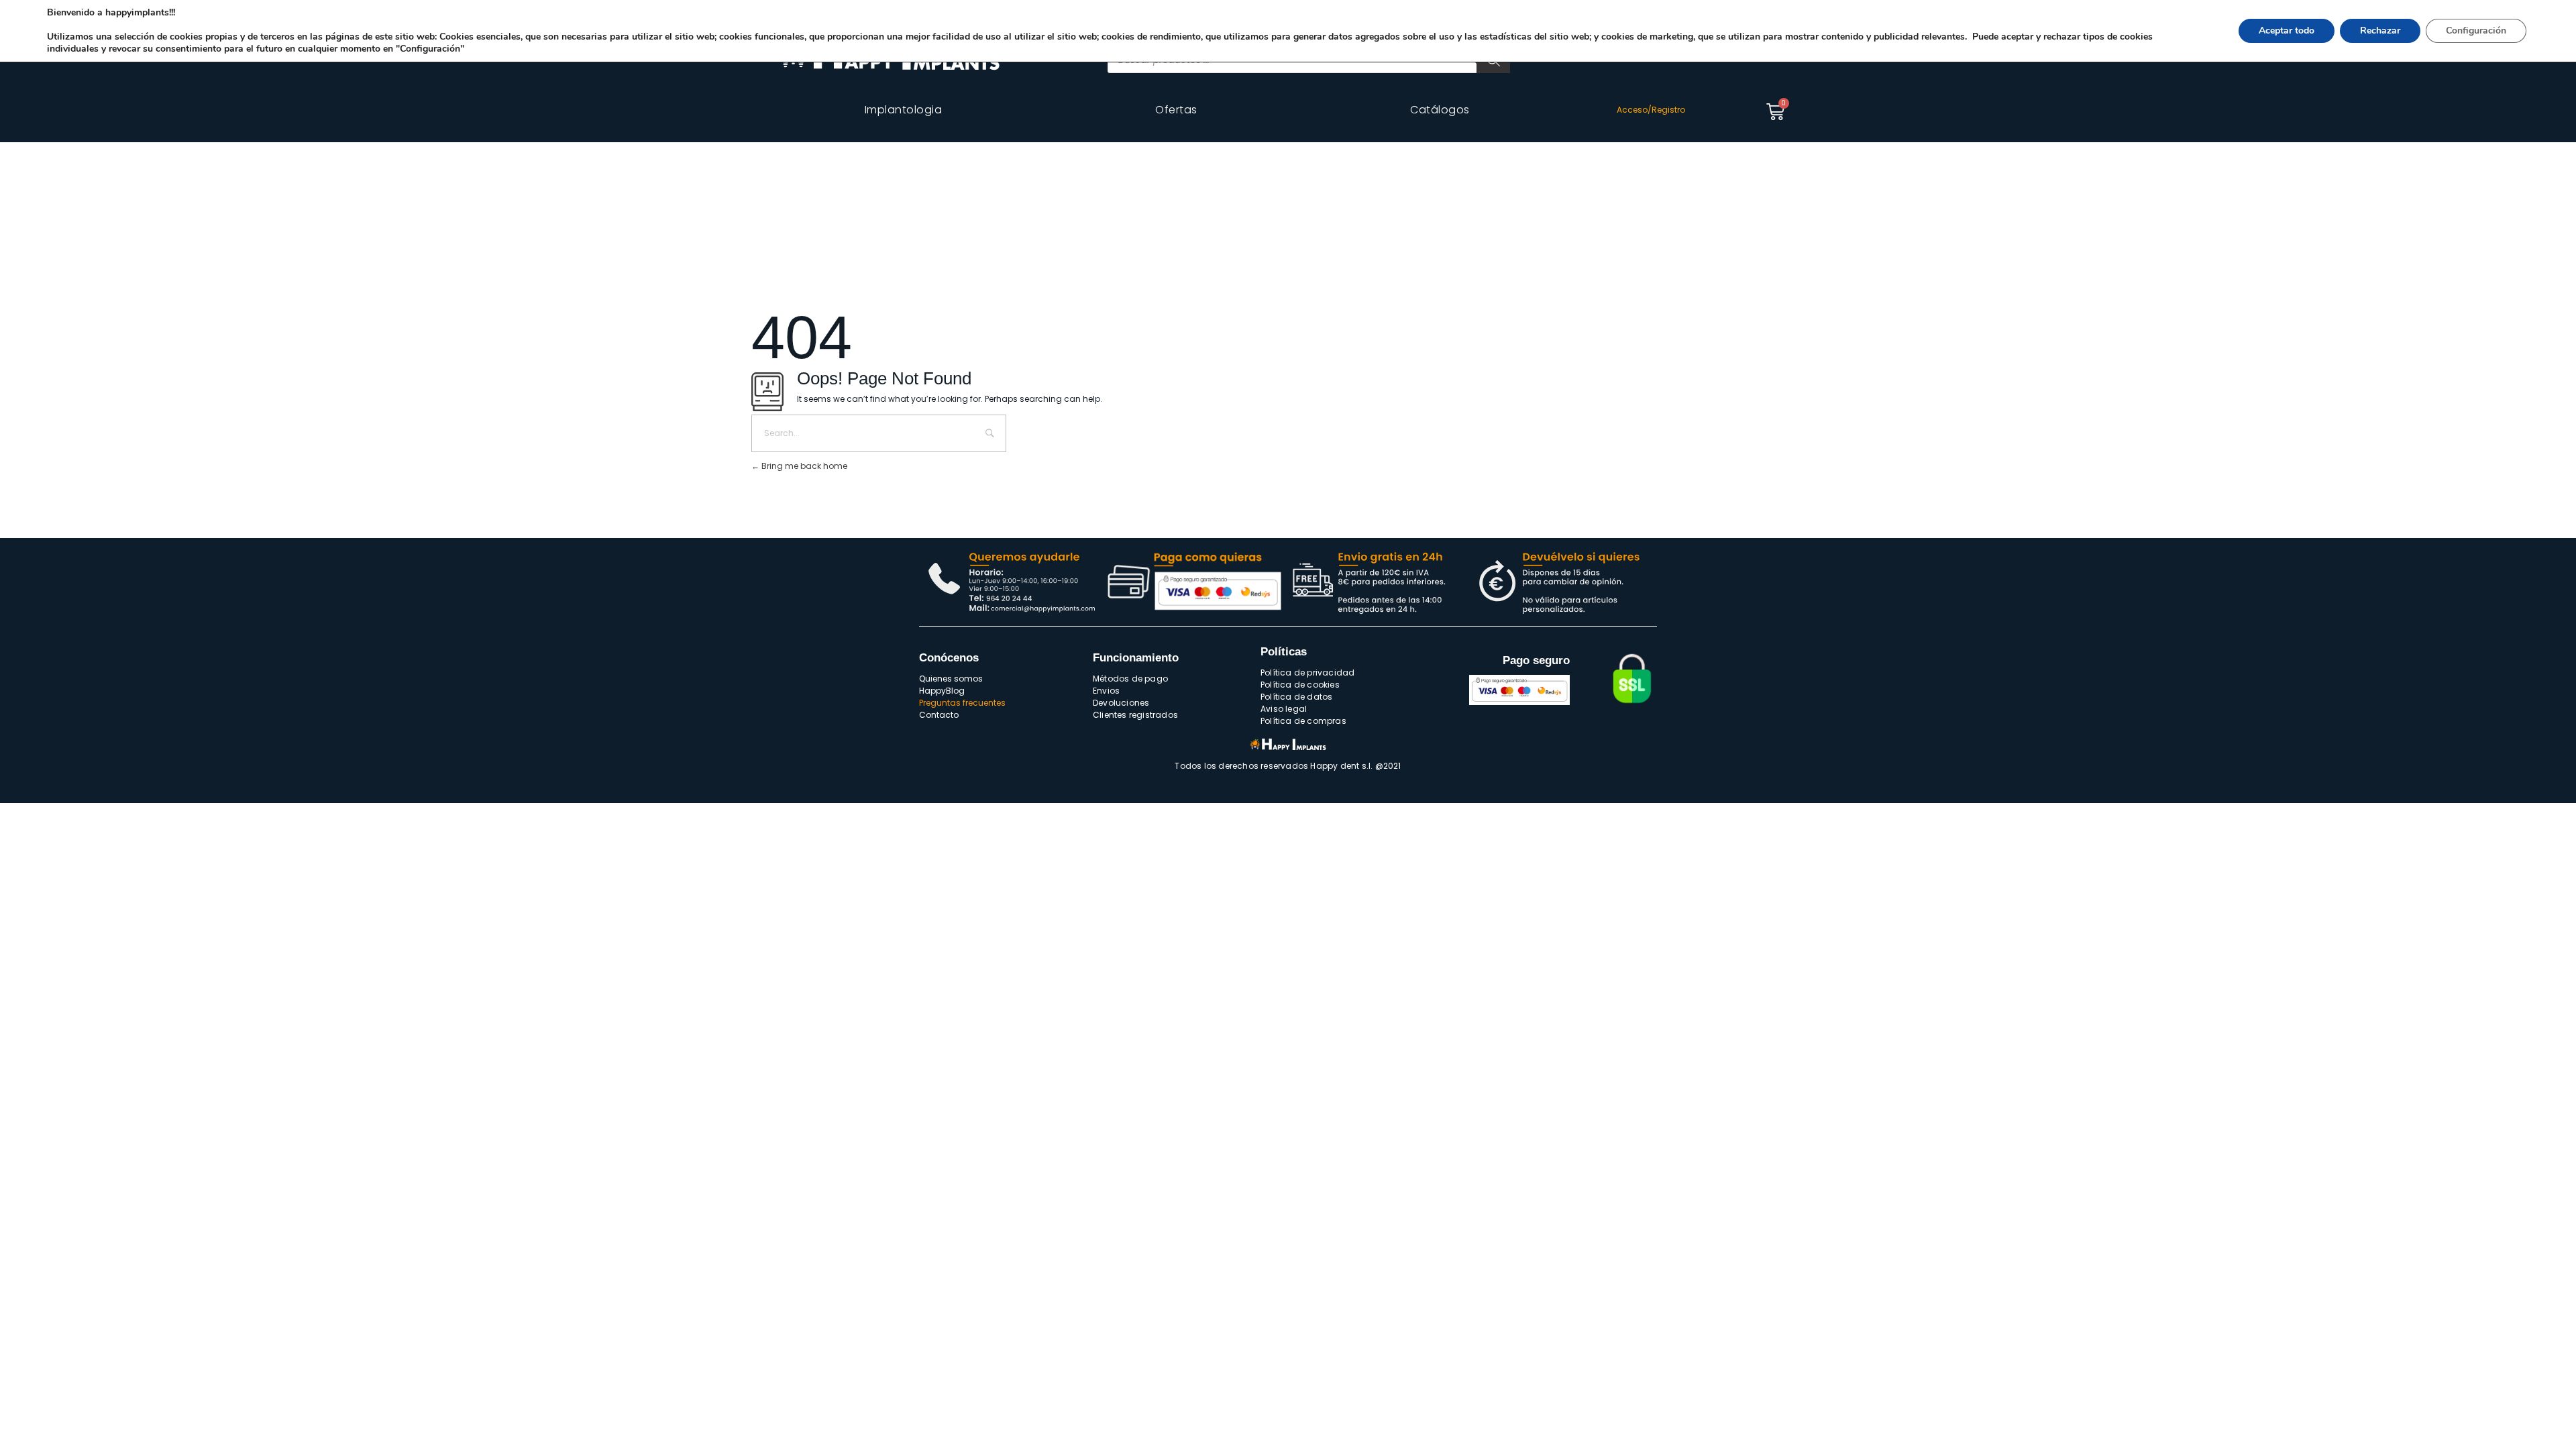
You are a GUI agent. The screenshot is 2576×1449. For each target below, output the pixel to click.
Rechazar (2380, 31)
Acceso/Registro (1651, 110)
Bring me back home (803, 466)
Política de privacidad (1307, 673)
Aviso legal (1284, 709)
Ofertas (1176, 110)
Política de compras (1303, 721)
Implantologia (904, 110)
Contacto (939, 715)
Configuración (2476, 31)
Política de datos (1296, 697)
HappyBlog (942, 691)
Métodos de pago (1130, 679)
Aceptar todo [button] (2287, 31)
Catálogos (1440, 110)
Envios (1106, 691)
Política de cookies (1300, 685)
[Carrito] (1775, 112)
